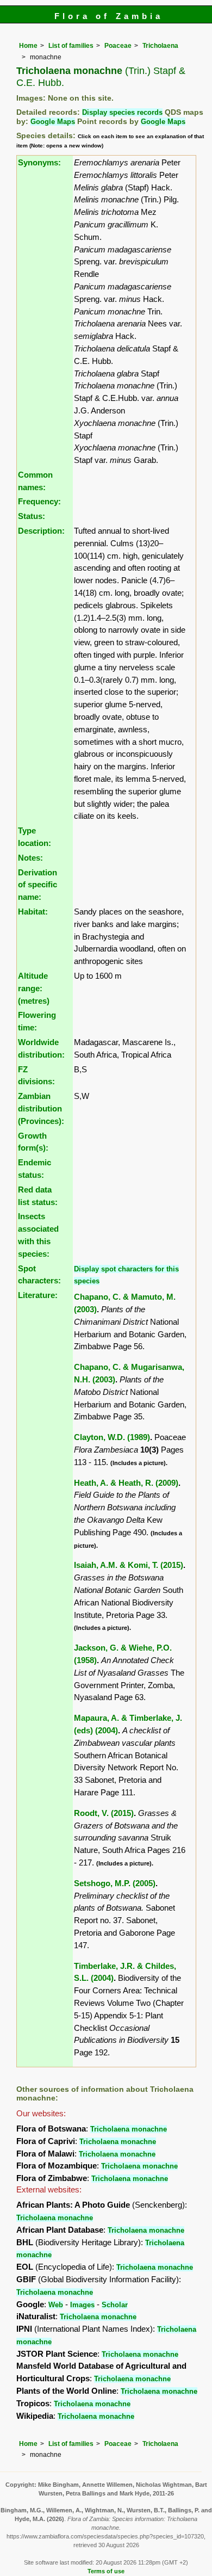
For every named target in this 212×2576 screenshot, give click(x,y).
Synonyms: (39, 162)
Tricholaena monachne (129, 2129)
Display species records (122, 112)
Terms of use (106, 2571)
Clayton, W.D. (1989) (112, 1437)
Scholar (115, 2305)
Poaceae (118, 46)
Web (56, 2305)
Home (28, 46)
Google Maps (53, 122)
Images (82, 2305)
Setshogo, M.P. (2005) (115, 1883)
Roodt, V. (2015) (104, 1813)
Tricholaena (160, 46)
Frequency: (39, 501)
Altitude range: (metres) (34, 988)
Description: (41, 531)
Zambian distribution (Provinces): (41, 1108)
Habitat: (33, 912)
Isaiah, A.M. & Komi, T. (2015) (129, 1565)
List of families (71, 46)
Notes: (30, 858)
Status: (32, 516)
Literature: (38, 1295)
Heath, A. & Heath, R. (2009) (126, 1483)
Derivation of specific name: (38, 885)
